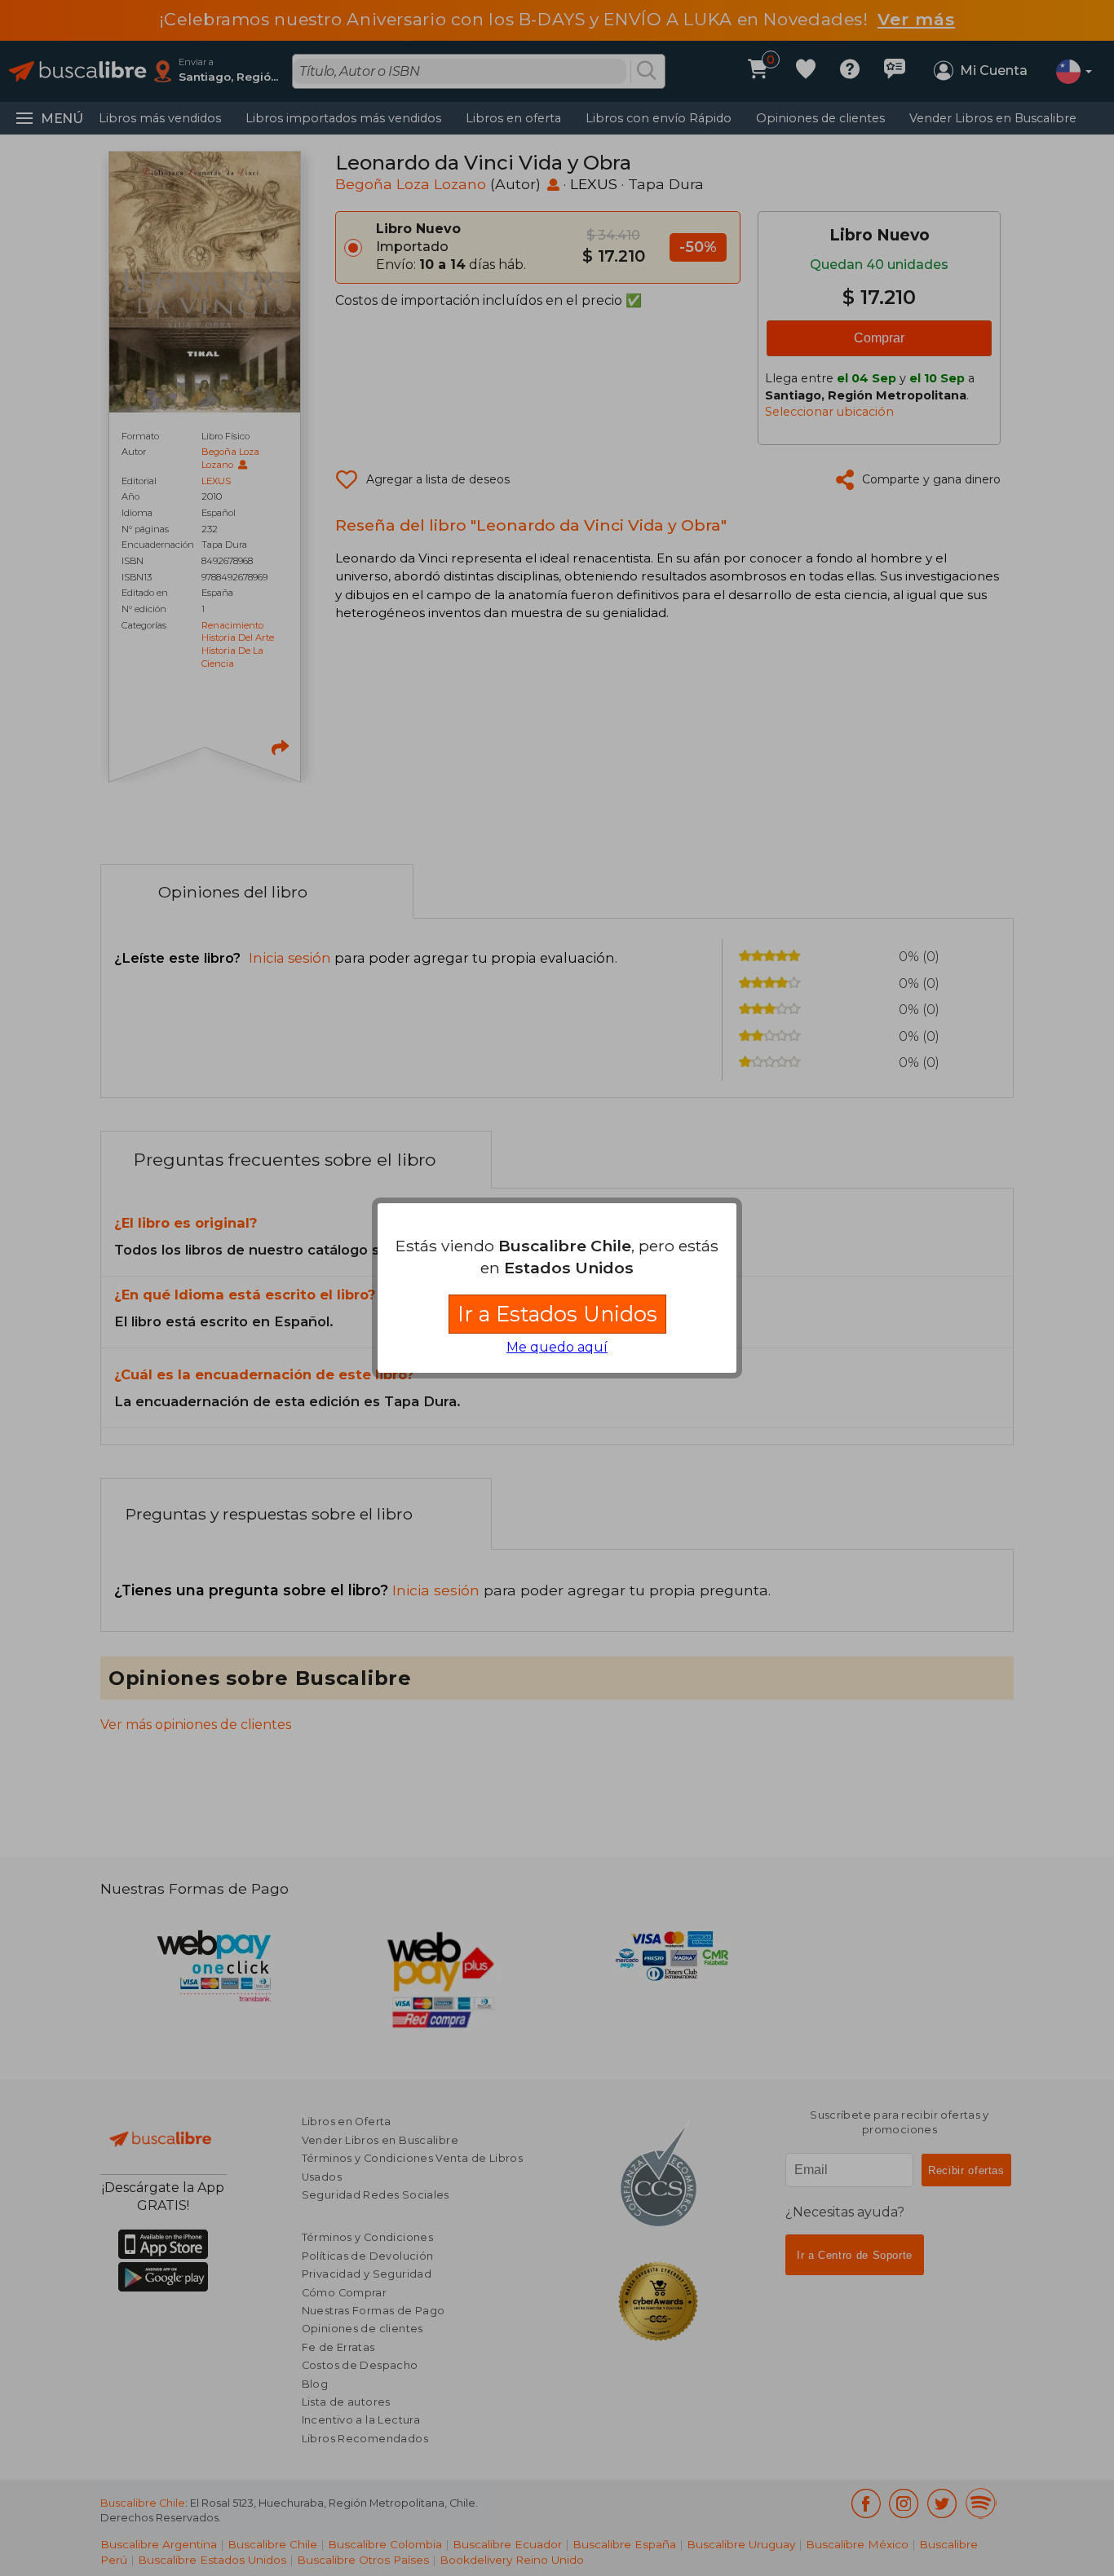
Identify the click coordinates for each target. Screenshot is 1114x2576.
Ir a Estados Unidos (557, 1314)
